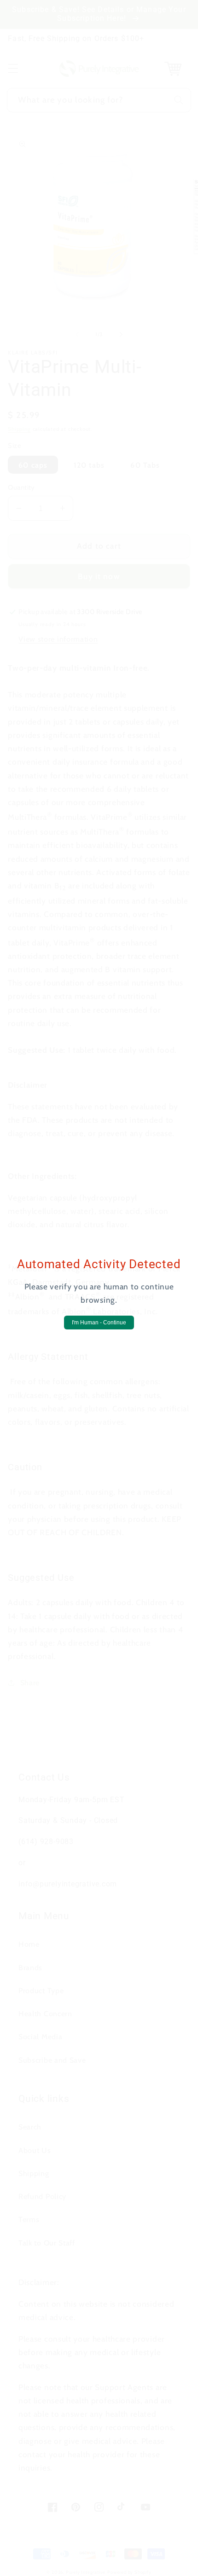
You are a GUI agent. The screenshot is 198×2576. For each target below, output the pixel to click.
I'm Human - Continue (99, 1323)
